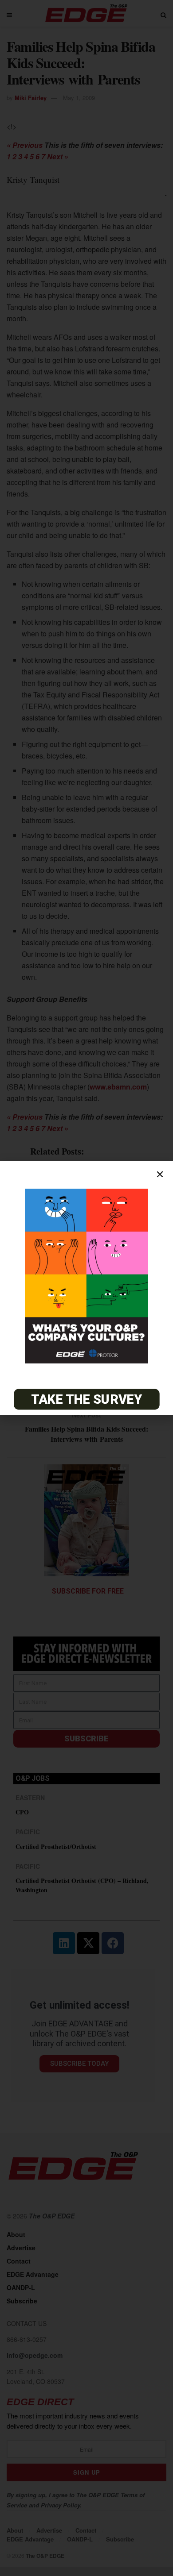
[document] (86, 1288)
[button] (160, 1174)
